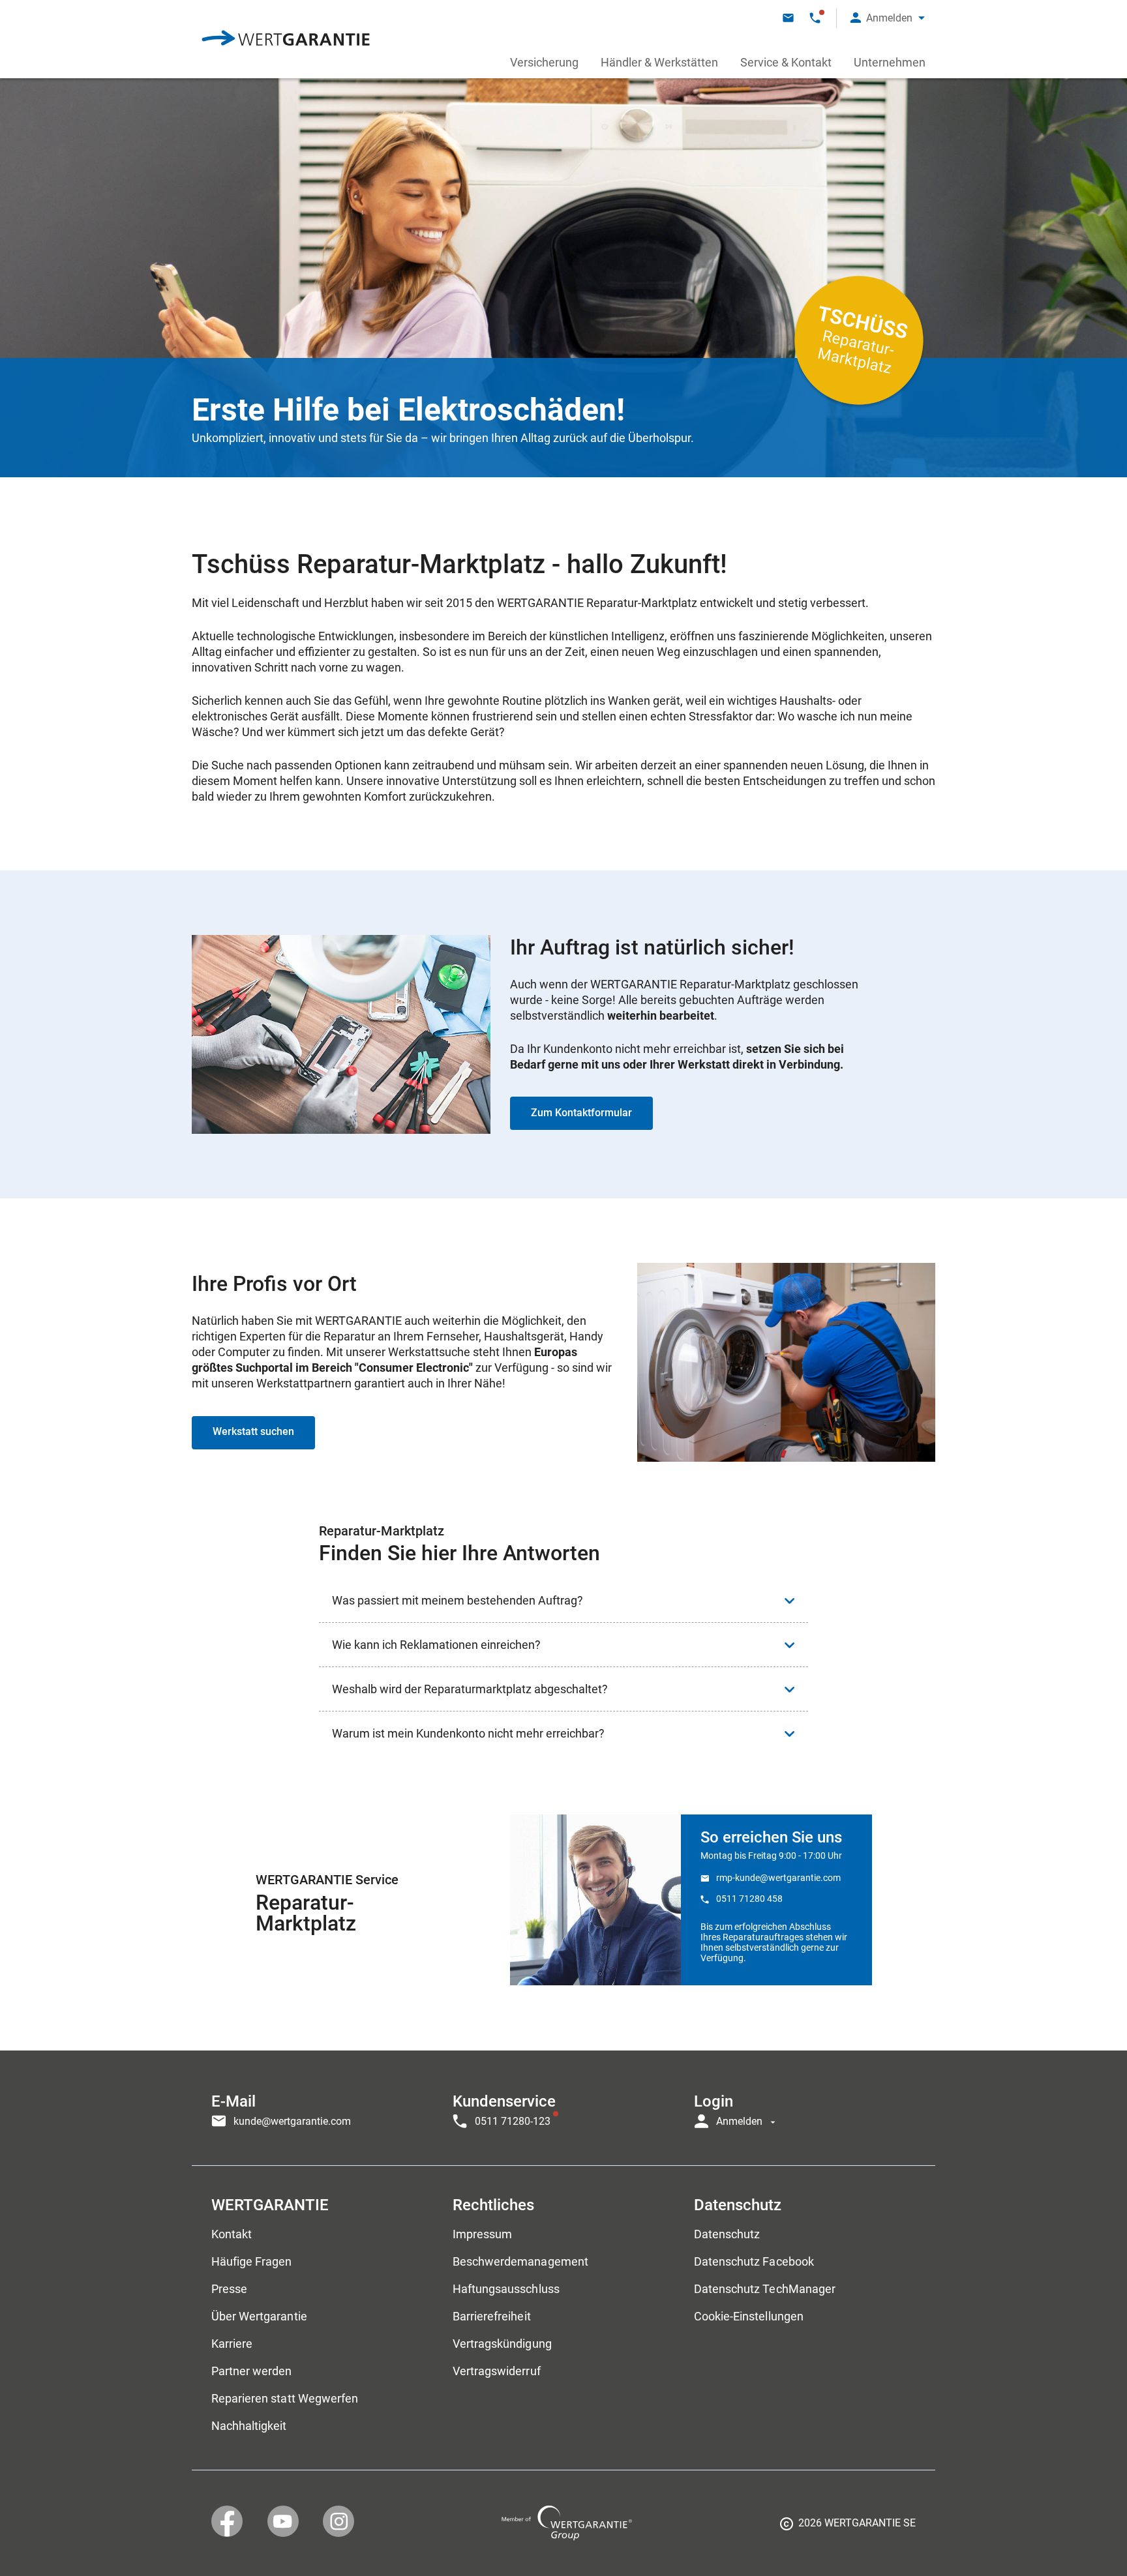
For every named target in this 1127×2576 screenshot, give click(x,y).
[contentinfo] (848, 2528)
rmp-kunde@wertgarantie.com (778, 1878)
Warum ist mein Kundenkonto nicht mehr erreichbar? (468, 1733)
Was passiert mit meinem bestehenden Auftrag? (458, 1600)
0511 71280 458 (749, 1899)
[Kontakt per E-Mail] (788, 18)
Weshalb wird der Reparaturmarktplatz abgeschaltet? (470, 1689)
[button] (888, 18)
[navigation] (563, 2108)
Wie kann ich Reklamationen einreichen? (436, 1645)
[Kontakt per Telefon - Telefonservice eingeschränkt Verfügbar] (815, 18)
